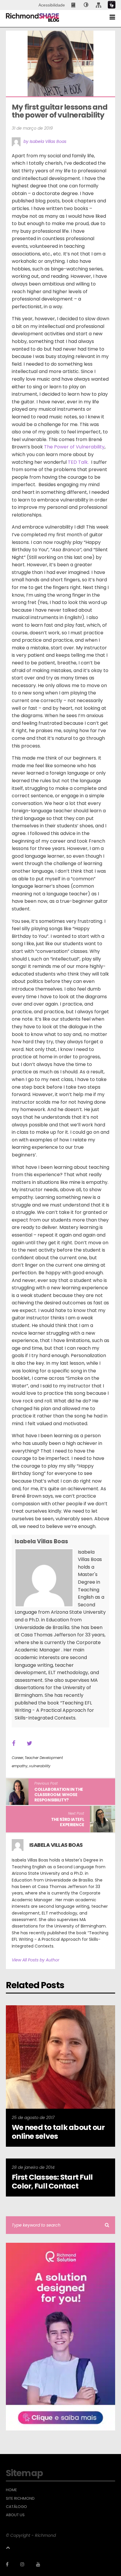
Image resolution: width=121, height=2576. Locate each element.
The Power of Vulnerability (74, 447)
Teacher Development (44, 1758)
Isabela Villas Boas (41, 1541)
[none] (86, 5)
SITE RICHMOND (20, 2499)
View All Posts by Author (36, 1960)
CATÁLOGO (16, 2507)
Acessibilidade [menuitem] (52, 5)
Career (17, 1758)
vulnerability (40, 1766)
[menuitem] (74, 5)
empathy (20, 1766)
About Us (15, 2515)
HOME (11, 2490)
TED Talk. (78, 462)
